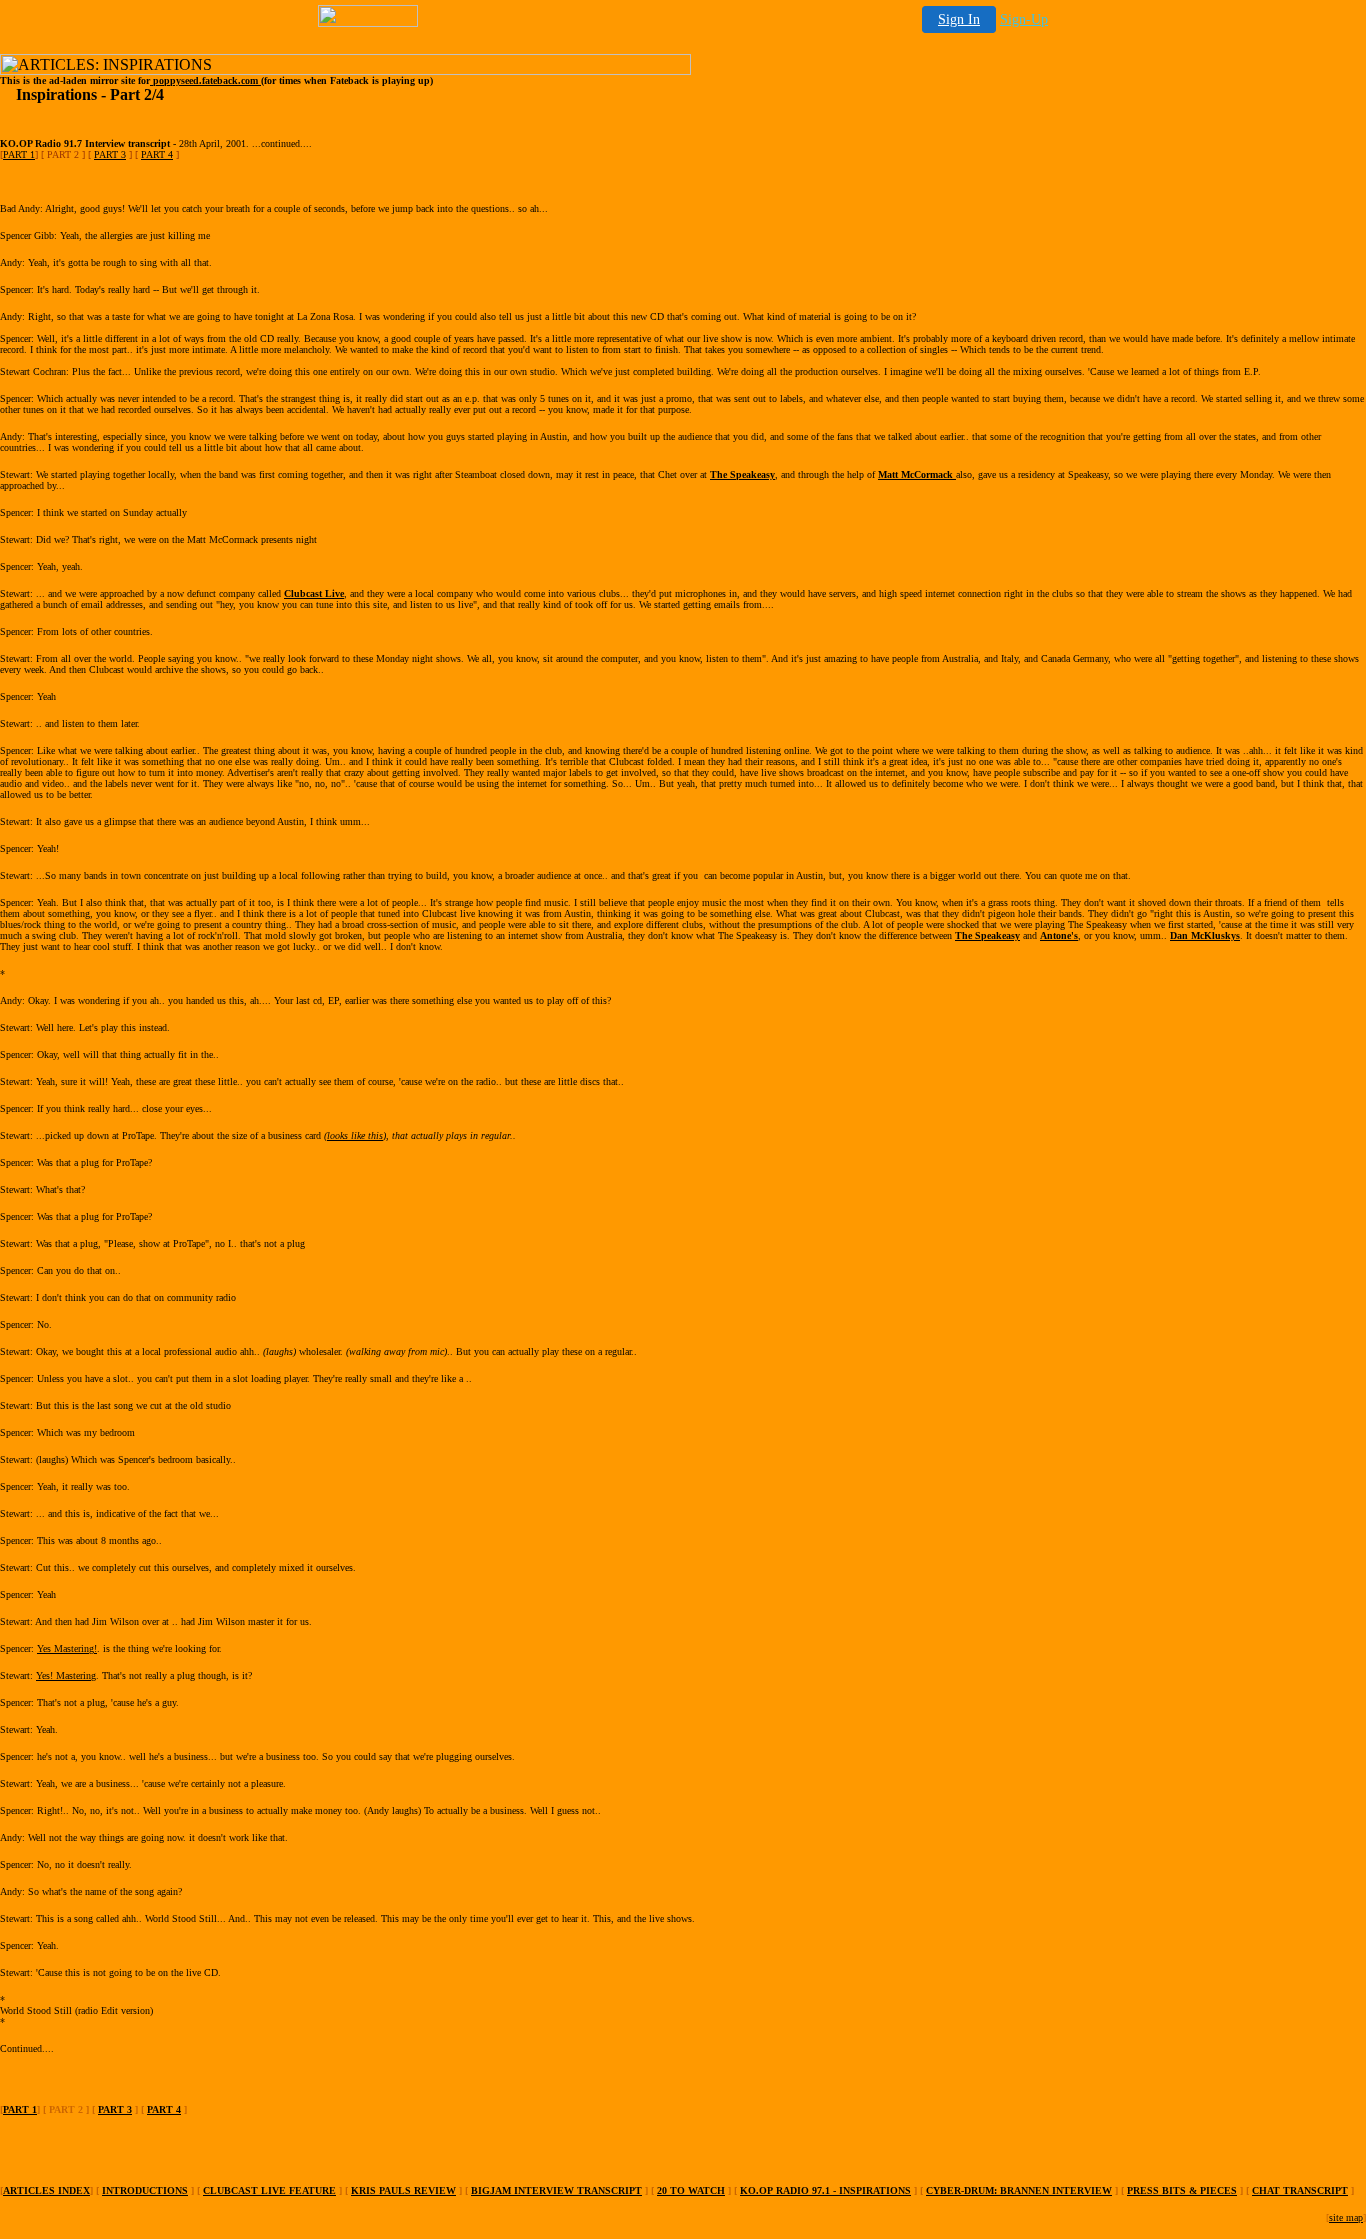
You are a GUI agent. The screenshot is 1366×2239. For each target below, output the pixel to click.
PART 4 (157, 154)
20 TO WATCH (691, 2190)
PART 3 (110, 154)
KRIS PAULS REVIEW (403, 2190)
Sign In (959, 19)
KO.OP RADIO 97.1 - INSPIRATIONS (825, 2190)
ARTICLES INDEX (46, 2190)
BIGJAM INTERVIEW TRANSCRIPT (556, 2190)
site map (1346, 2217)
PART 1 (19, 154)
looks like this (355, 1135)
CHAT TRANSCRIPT (1300, 2190)
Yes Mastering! (67, 1648)
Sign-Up (1024, 19)
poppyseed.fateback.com (205, 80)
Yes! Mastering (66, 1675)
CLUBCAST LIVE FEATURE (269, 2190)
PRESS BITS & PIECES (1182, 2190)
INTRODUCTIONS (145, 2190)
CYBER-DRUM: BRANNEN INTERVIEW (1019, 2190)
